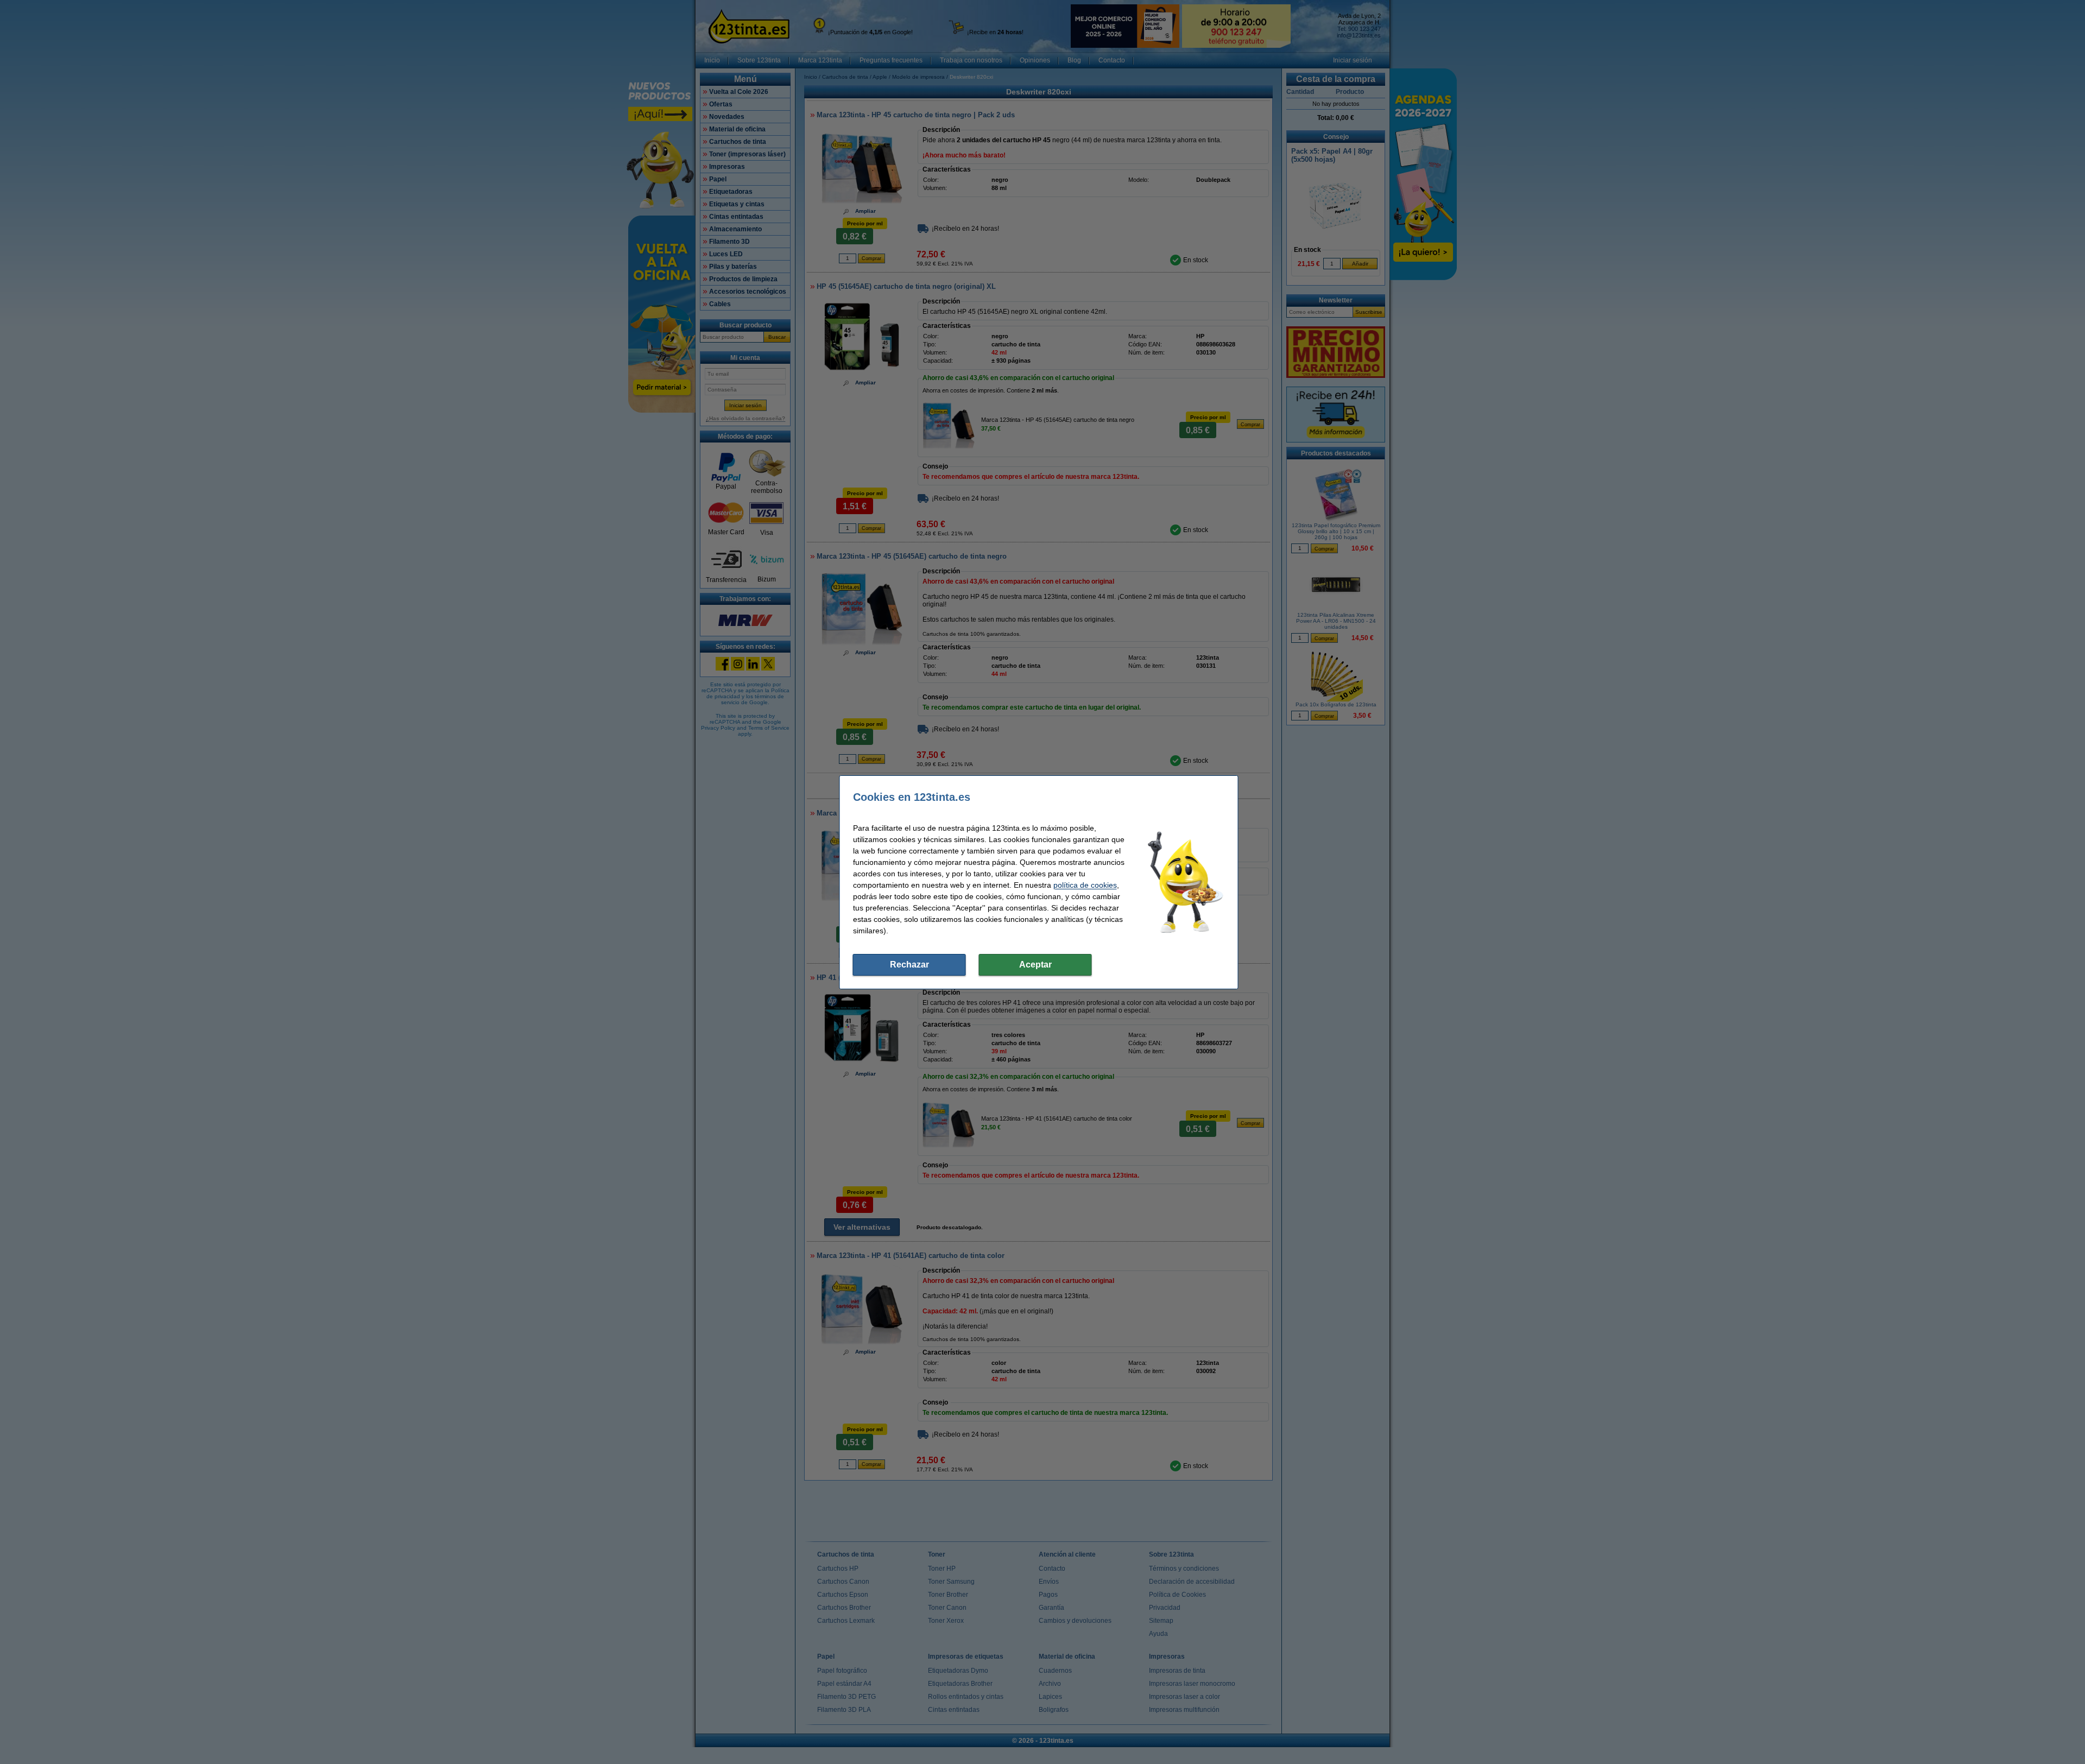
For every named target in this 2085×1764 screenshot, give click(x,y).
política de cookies (1085, 885)
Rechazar (909, 965)
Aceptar (1035, 965)
